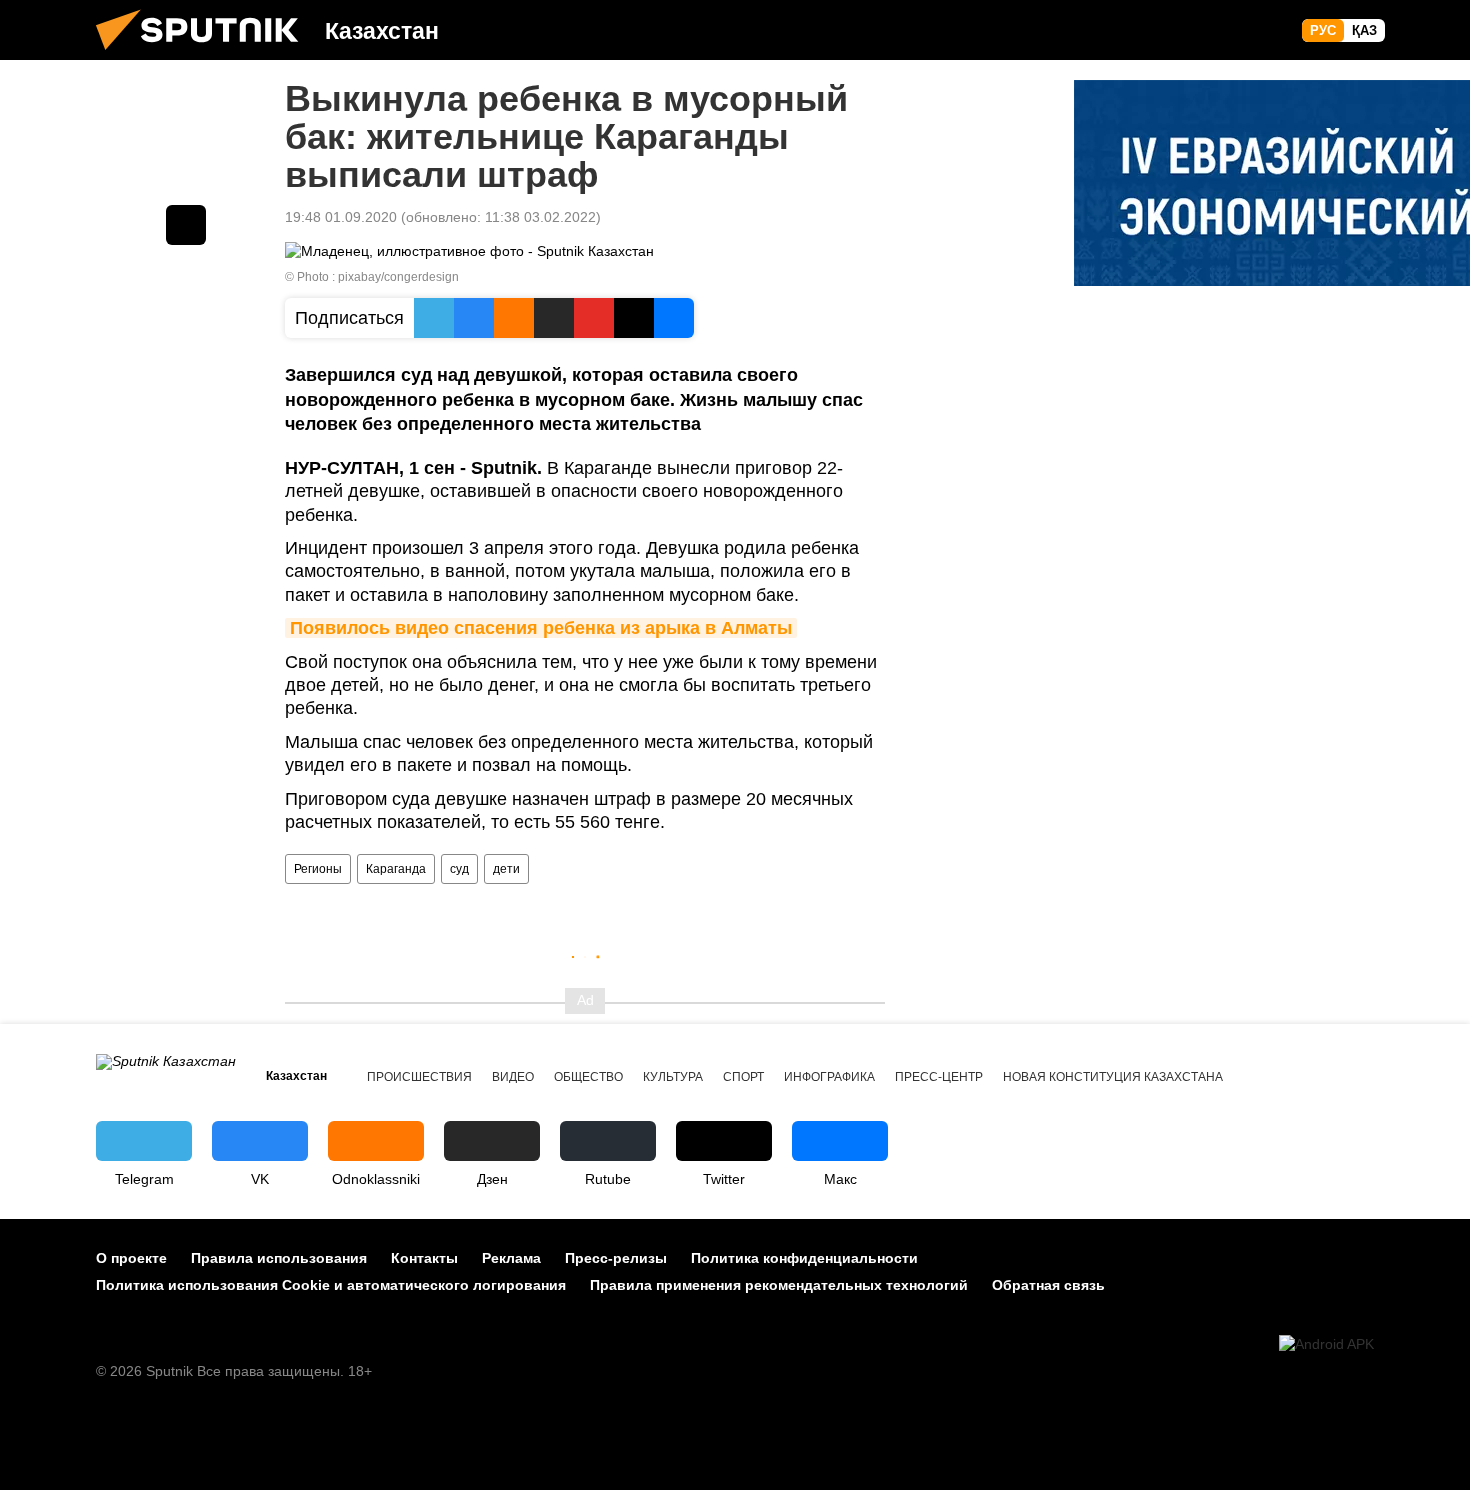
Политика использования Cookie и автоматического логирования (331, 1285)
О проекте (131, 1258)
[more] (186, 225)
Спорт (743, 1077)
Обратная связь (1048, 1285)
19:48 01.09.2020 (341, 217)
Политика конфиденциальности (804, 1258)
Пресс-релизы (616, 1258)
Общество (588, 1077)
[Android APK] (1326, 1344)
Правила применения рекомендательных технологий (779, 1285)
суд (459, 869)
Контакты (424, 1258)
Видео (513, 1077)
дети (506, 869)
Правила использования (279, 1258)
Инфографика (829, 1077)
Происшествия (419, 1077)
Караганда (396, 869)
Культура (673, 1077)
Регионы (318, 869)
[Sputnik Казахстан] (205, 55)
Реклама (511, 1258)
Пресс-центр (939, 1077)
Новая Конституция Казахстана (1113, 1077)
